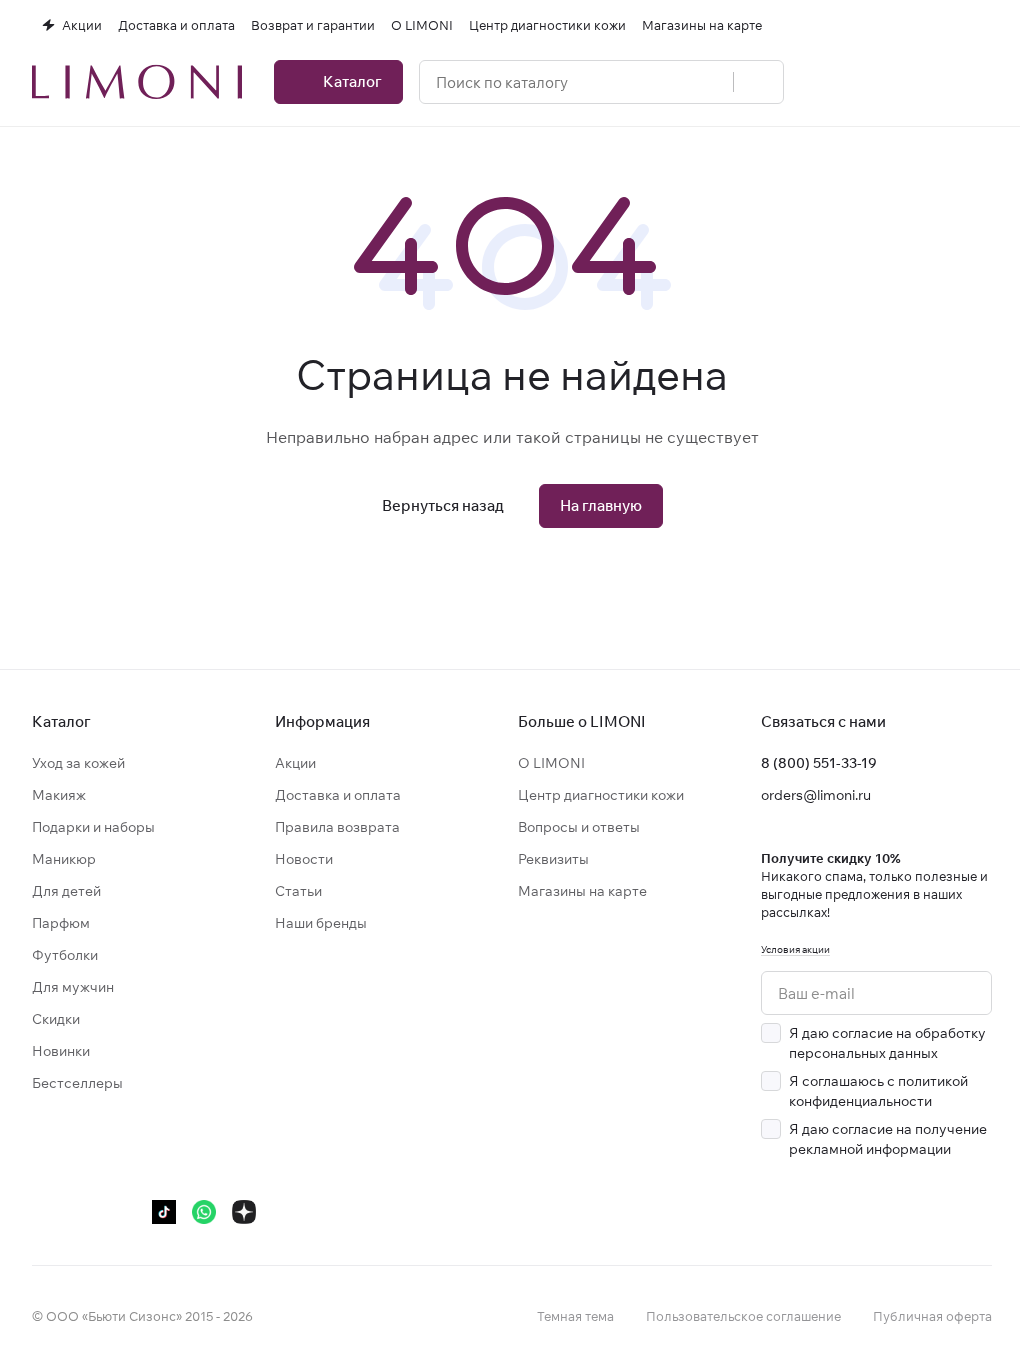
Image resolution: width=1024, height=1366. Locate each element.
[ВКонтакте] (44, 1212)
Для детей (66, 891)
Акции (295, 763)
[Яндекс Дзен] (244, 1212)
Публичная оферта (932, 1316)
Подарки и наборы (93, 827)
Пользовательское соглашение (743, 1316)
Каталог (61, 721)
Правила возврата (337, 827)
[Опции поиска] (707, 82)
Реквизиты (553, 859)
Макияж (59, 795)
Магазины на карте (582, 891)
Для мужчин (73, 987)
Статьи (298, 891)
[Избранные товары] (930, 82)
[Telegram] (84, 1212)
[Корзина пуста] (982, 82)
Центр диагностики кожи (601, 795)
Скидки (56, 1019)
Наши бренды (321, 923)
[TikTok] (164, 1212)
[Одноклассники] (124, 1212)
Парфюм (61, 923)
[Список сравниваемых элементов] (878, 82)
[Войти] (826, 82)
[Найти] (758, 82)
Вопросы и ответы (579, 827)
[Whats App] (204, 1212)
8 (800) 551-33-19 (819, 763)
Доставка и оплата (338, 795)
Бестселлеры (77, 1083)
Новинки (61, 1051)
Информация (322, 721)
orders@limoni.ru (816, 795)
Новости (304, 859)
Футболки (65, 955)
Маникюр (64, 859)
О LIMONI (551, 763)
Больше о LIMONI (582, 721)
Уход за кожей (78, 763)
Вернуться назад (443, 505)
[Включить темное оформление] (984, 25)
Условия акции (795, 949)
